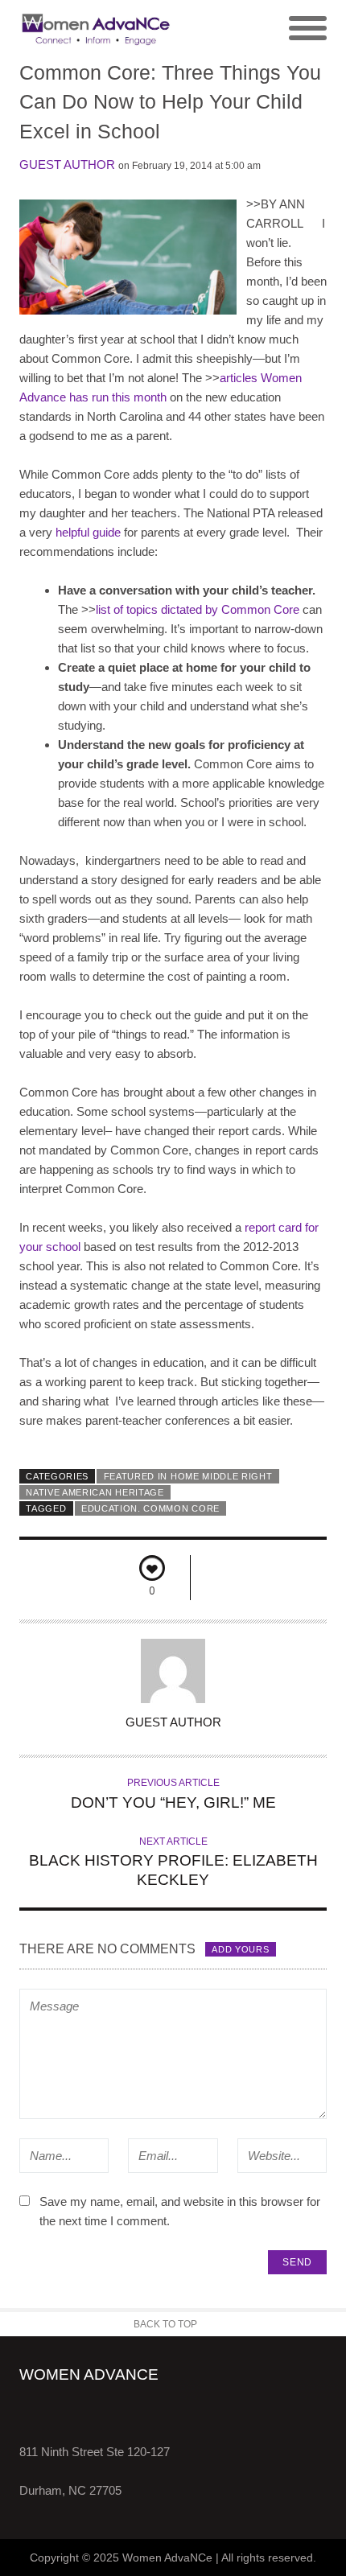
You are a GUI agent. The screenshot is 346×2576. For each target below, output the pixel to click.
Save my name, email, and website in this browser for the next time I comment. (180, 2211)
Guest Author (67, 165)
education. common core (150, 1508)
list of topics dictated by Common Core (198, 609)
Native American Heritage (95, 1492)
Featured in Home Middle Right (188, 1476)
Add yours (240, 1949)
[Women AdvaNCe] (96, 29)
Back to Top (165, 2324)
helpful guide (88, 532)
